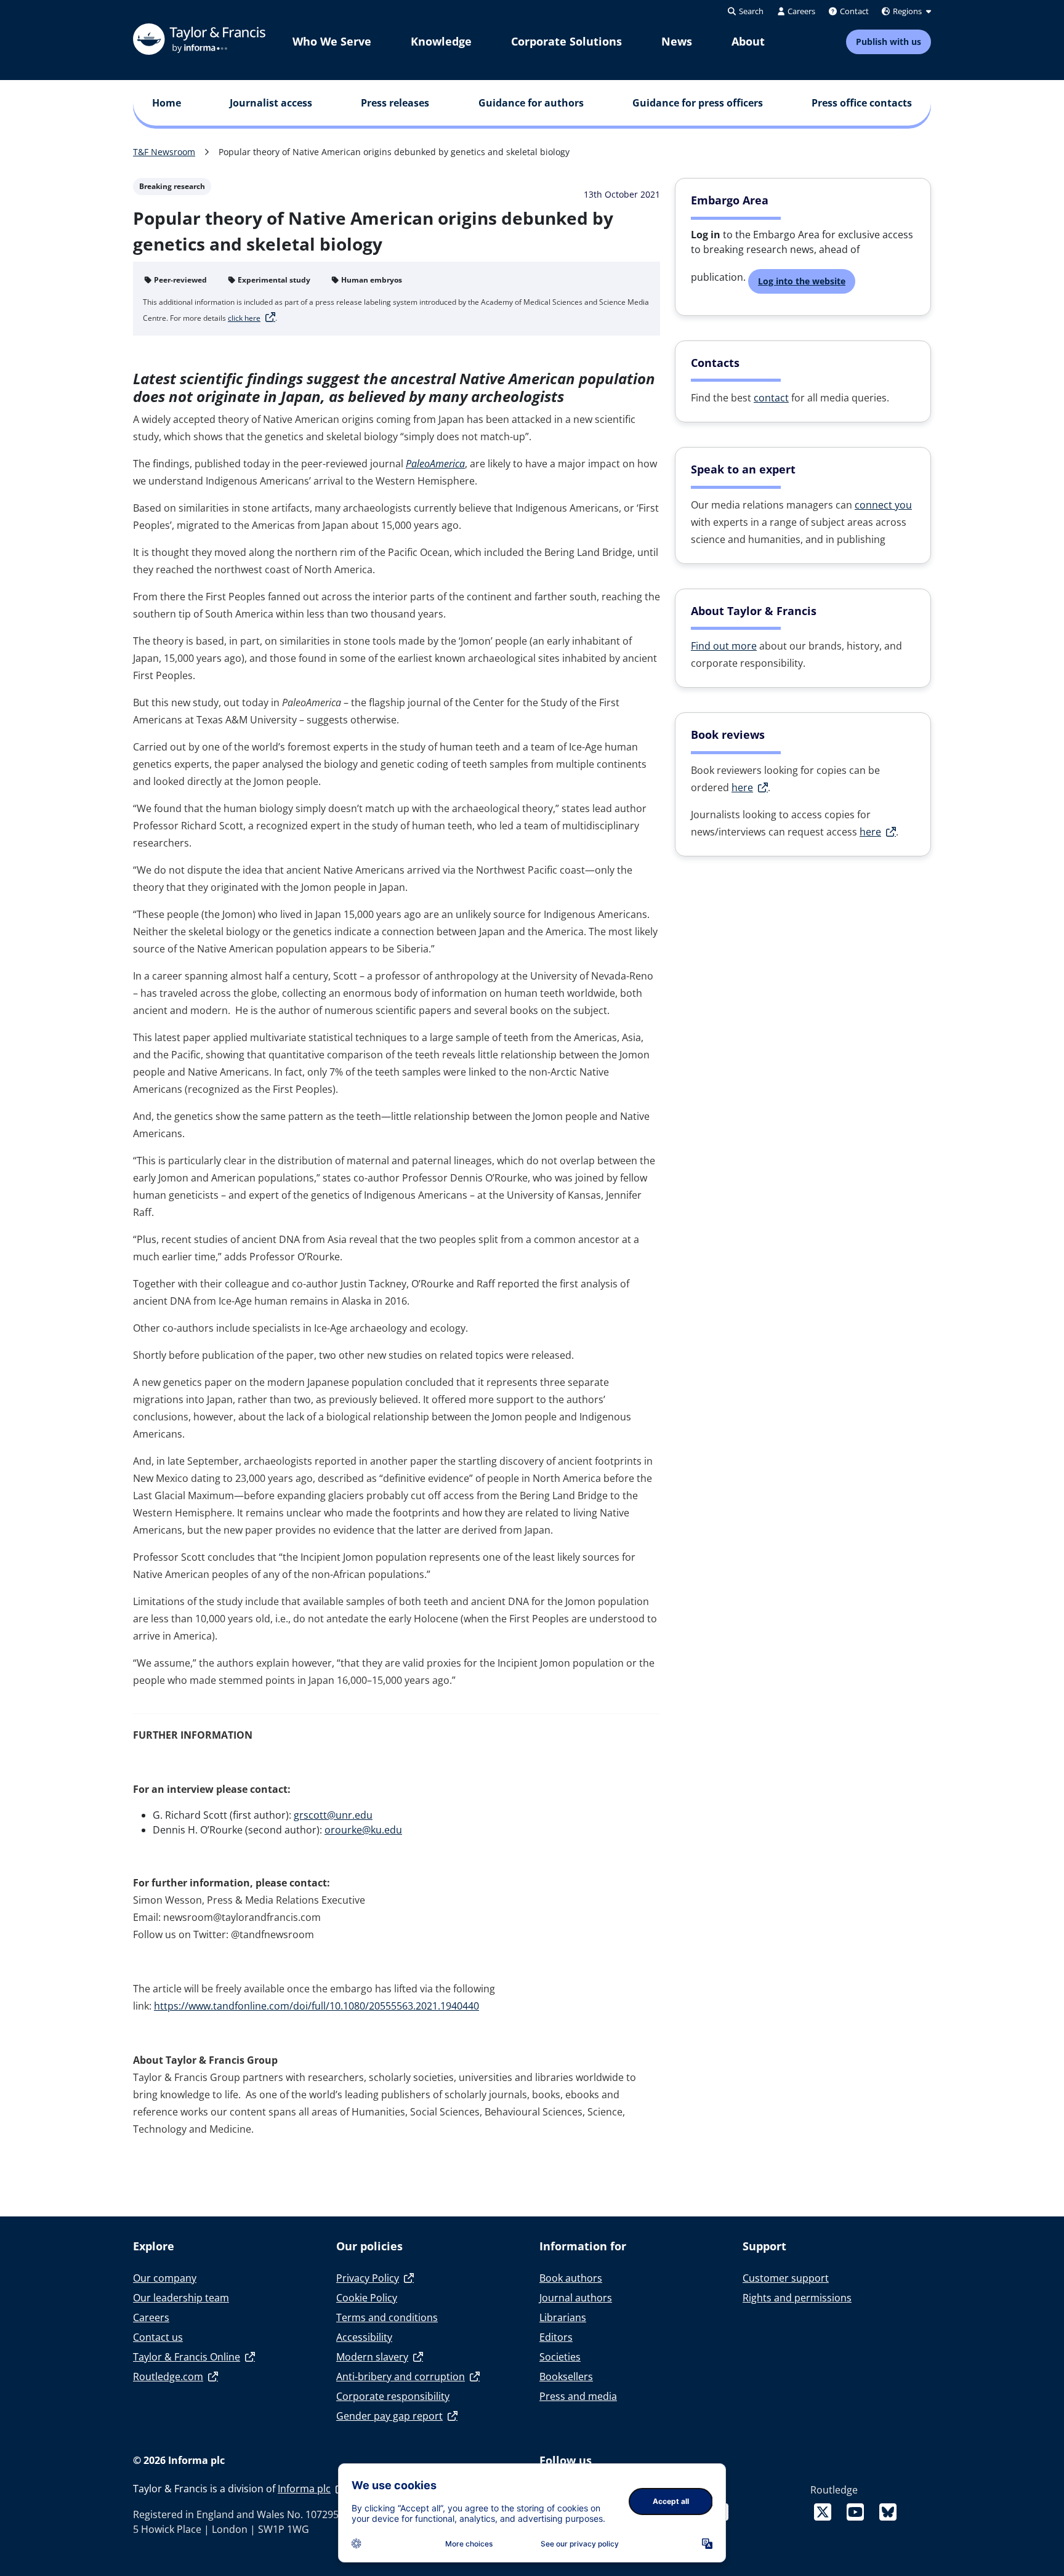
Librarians (563, 2317)
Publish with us (889, 42)
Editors (556, 2337)
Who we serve (332, 41)
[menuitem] (332, 42)
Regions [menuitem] (907, 11)
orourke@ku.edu (363, 1830)
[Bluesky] (888, 2512)
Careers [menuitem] (800, 11)
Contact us (158, 2337)
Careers (151, 2317)
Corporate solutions (566, 41)
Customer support (786, 2278)
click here (244, 318)
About (748, 41)
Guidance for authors (531, 103)
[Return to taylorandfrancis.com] (199, 39)
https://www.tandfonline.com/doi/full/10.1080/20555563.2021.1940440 (316, 2006)
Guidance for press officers (698, 103)
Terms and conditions (387, 2317)
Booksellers (566, 2377)
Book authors (571, 2278)
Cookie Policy (367, 2298)
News (677, 41)
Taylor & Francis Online (187, 2357)
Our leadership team (181, 2298)
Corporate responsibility (393, 2396)
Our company (165, 2278)
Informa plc (304, 2489)
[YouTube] (858, 2512)
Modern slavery (372, 2357)
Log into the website (802, 281)
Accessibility (364, 2337)
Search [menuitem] (750, 11)
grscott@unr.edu (333, 1815)
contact (771, 398)
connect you (883, 505)
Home (167, 103)
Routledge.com (168, 2377)
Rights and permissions (797, 2298)
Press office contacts (862, 103)
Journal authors (576, 2298)
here (742, 787)
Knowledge (441, 41)
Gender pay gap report (389, 2416)
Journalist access (271, 103)
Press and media (578, 2396)
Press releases (395, 103)
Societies (560, 2357)
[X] (825, 2512)
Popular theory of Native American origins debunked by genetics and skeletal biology (394, 152)
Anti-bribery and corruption (401, 2377)
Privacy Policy (368, 2278)
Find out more (724, 646)
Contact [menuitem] (853, 11)
